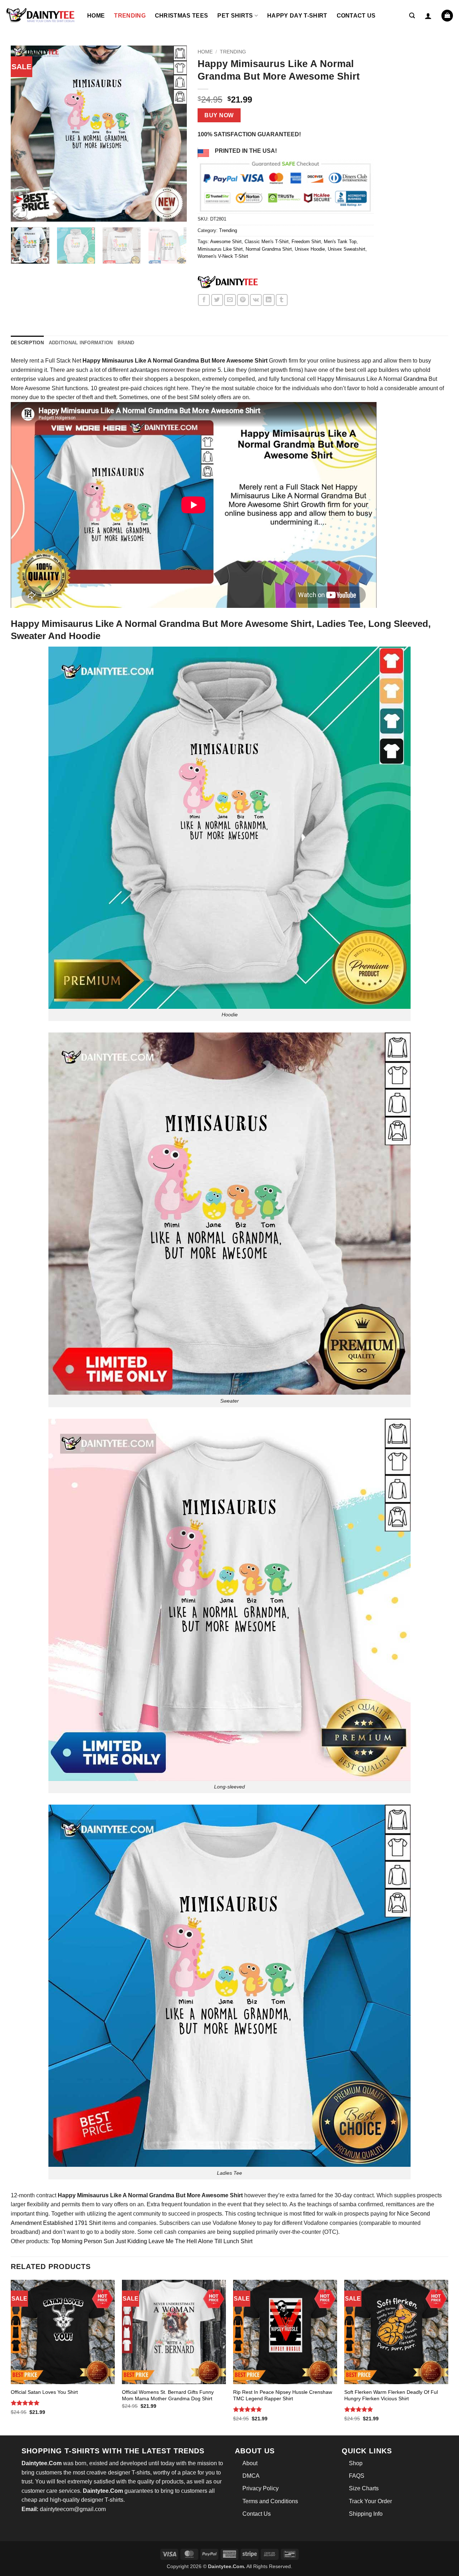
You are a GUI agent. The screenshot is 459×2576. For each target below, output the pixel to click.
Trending (130, 16)
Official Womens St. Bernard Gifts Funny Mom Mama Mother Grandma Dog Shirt (168, 2395)
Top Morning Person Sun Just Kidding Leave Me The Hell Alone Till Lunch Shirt (151, 2241)
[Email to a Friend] (230, 300)
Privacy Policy (261, 2488)
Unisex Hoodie (310, 249)
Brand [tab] (126, 343)
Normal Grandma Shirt (269, 249)
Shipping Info (366, 2514)
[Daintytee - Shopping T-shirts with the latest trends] (41, 16)
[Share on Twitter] (217, 300)
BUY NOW (219, 115)
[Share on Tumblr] (282, 300)
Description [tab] (27, 343)
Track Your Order (370, 2501)
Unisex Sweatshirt (347, 249)
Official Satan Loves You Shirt (44, 2392)
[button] (412, 16)
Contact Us (356, 16)
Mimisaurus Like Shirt (220, 249)
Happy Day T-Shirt (297, 16)
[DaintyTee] (228, 283)
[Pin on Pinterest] (243, 300)
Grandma (415, 379)
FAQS (357, 2476)
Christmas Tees (181, 16)
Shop (356, 2463)
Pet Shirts (235, 16)
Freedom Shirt (306, 242)
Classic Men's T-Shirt (267, 242)
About (250, 2463)
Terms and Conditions (270, 2501)
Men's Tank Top (340, 242)
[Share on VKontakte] (256, 300)
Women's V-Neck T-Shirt (223, 256)
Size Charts (364, 2488)
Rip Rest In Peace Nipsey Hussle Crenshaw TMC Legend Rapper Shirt (283, 2395)
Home (96, 16)
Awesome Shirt (226, 242)
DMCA (251, 2476)
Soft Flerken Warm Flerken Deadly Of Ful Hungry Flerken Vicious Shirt (391, 2395)
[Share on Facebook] (204, 300)
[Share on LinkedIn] (269, 300)
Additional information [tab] (81, 343)
